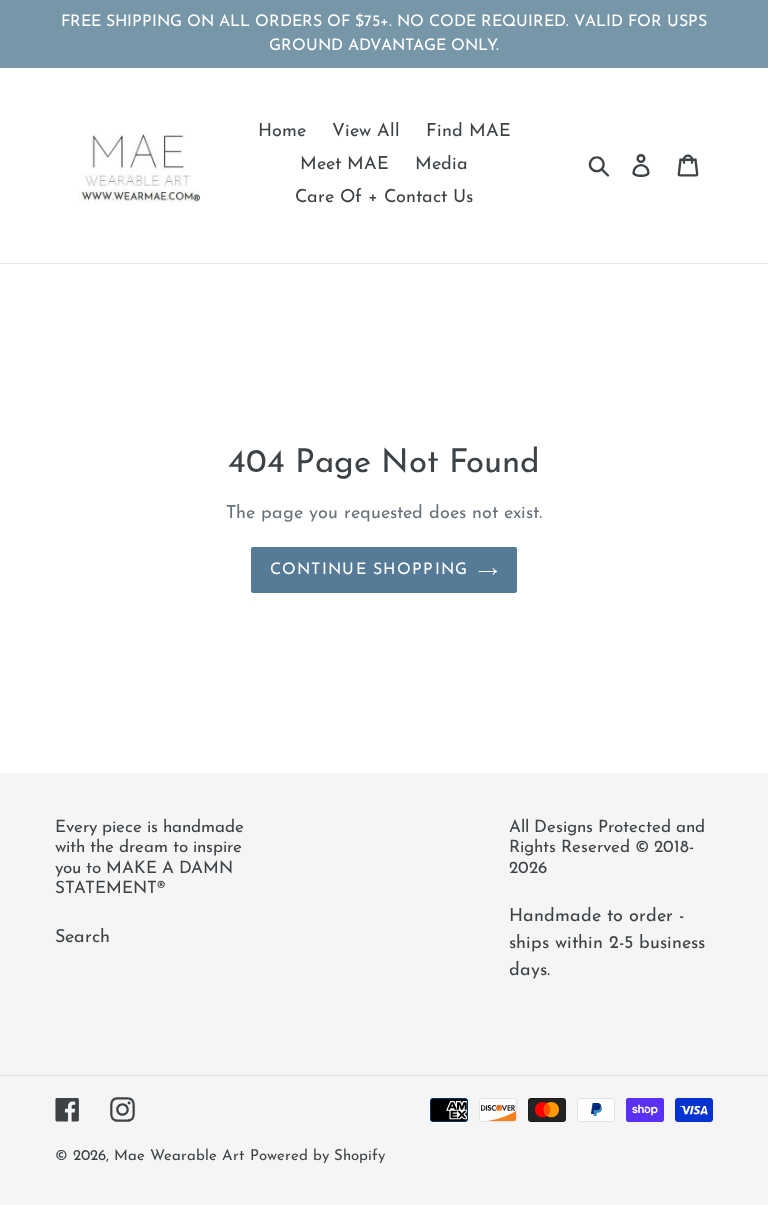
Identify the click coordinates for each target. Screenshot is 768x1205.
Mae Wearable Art (179, 1156)
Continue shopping (369, 570)
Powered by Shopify (317, 1156)
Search (82, 938)
